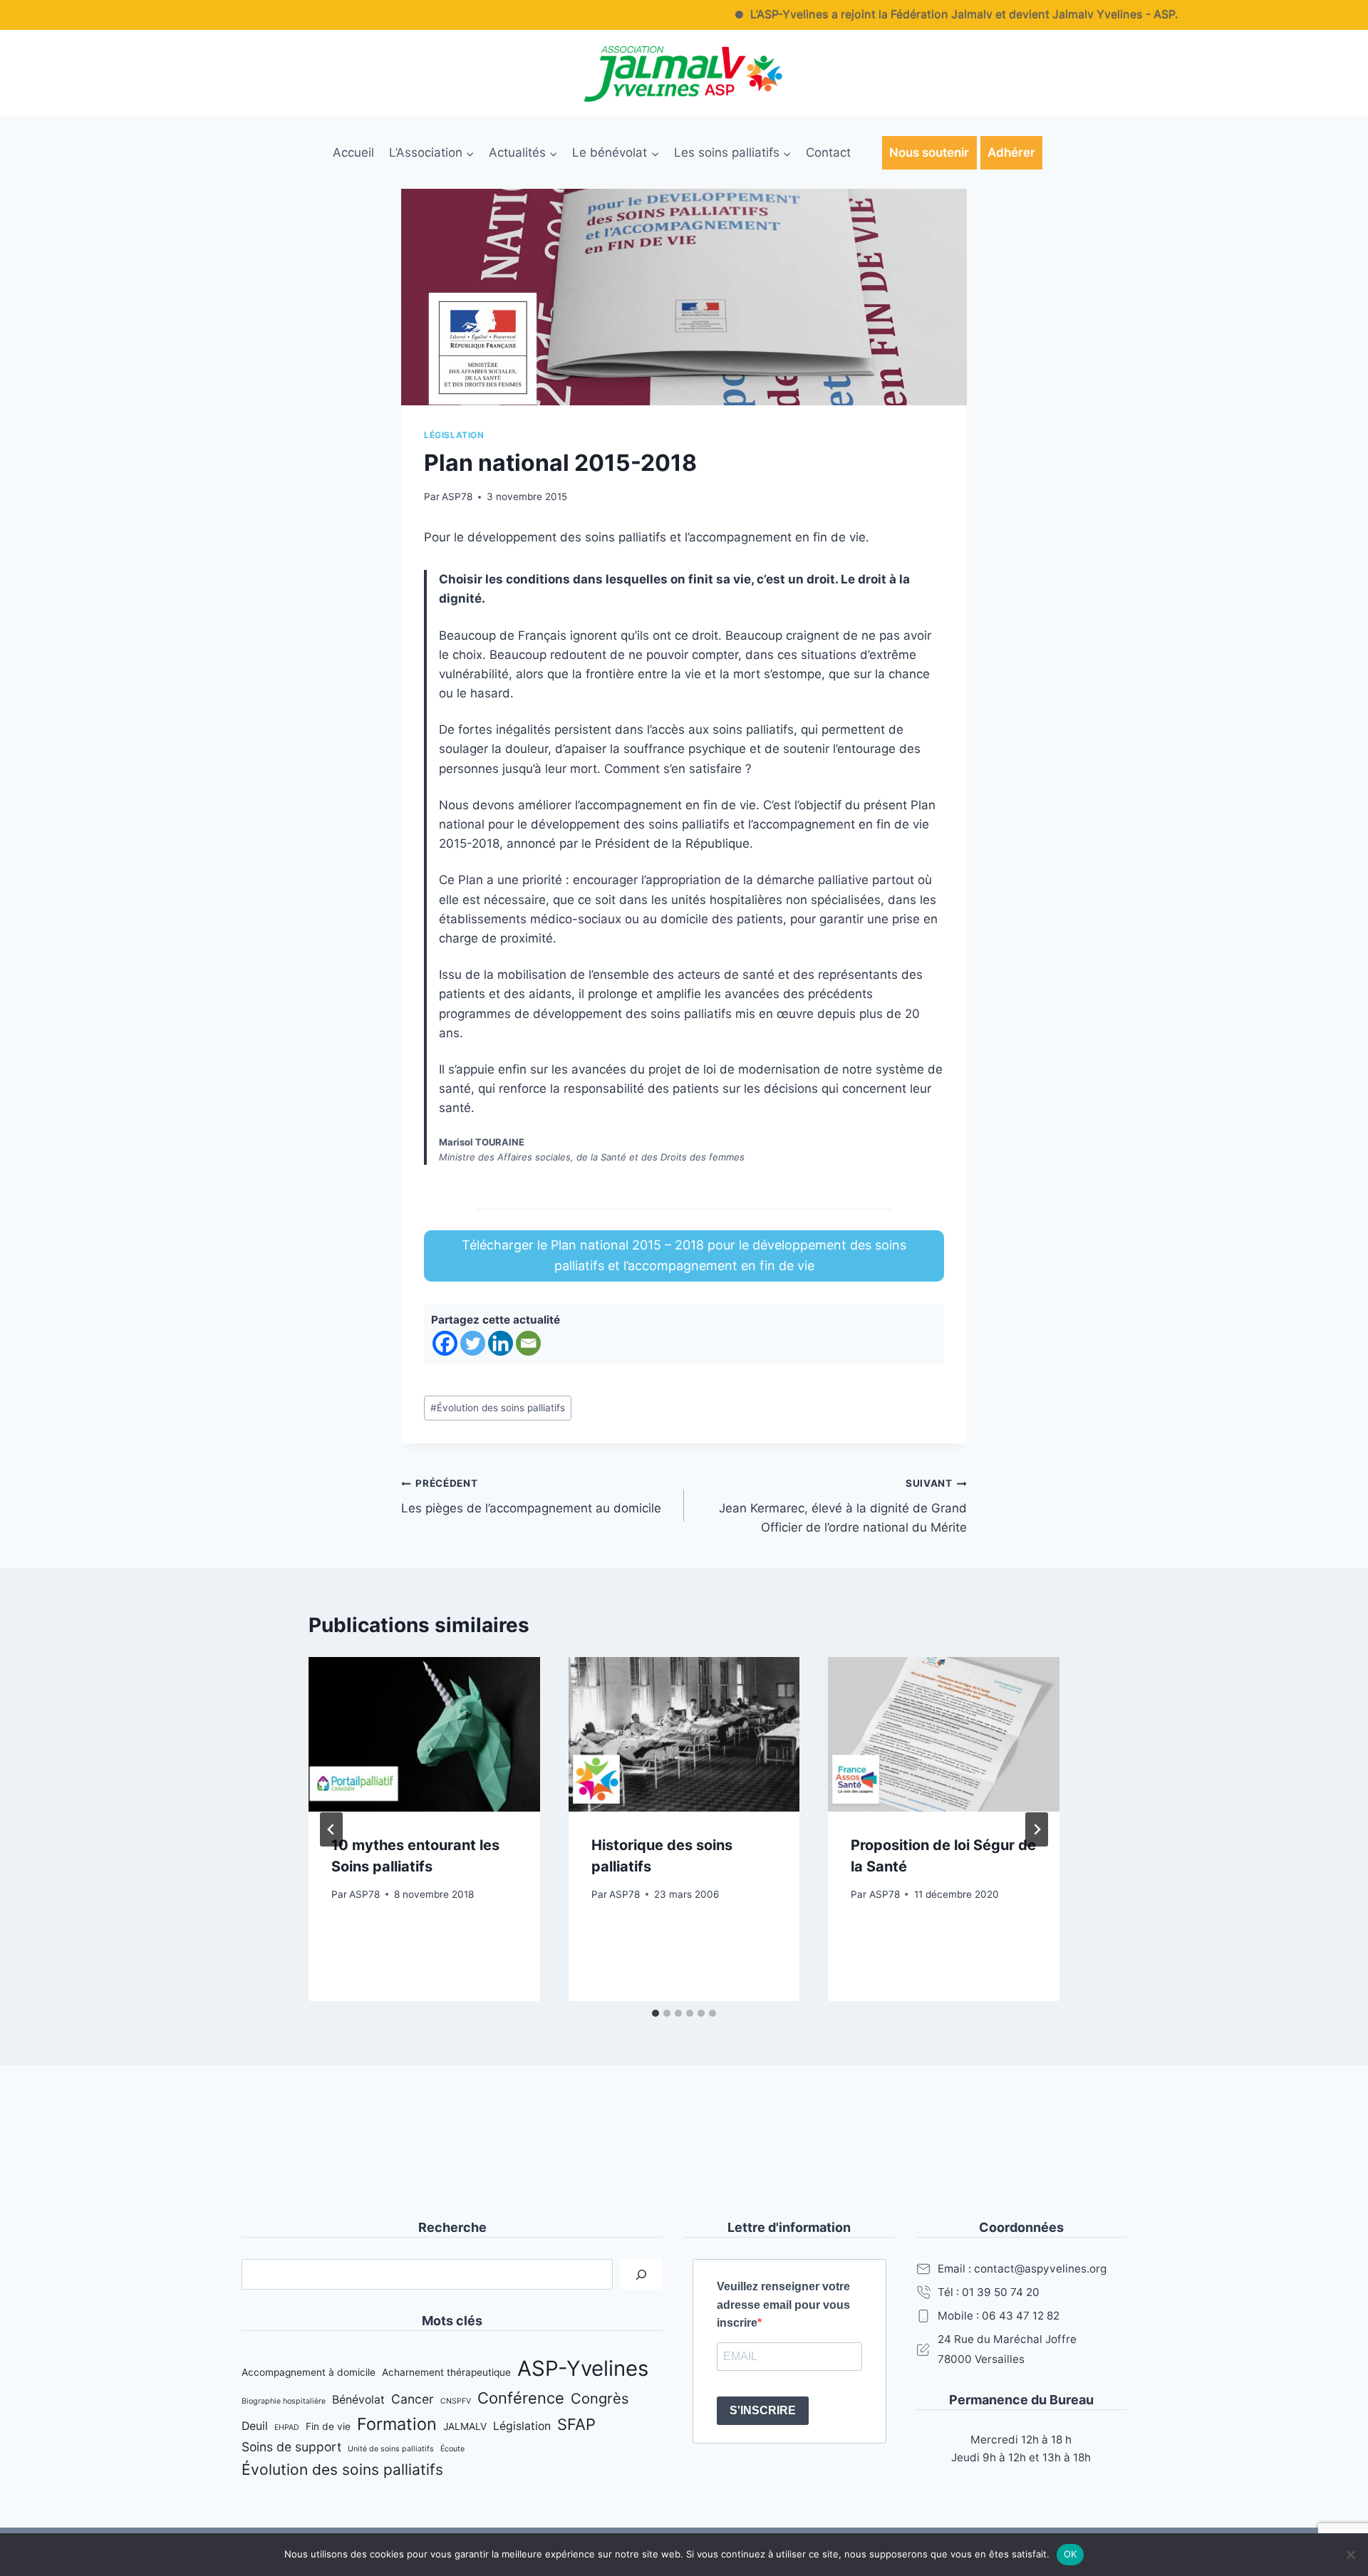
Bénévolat (358, 2400)
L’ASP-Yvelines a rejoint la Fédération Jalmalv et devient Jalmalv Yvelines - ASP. (912, 14)
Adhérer (1011, 152)
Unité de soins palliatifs (391, 2449)
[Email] (528, 1343)
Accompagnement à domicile (309, 2372)
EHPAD (287, 2427)
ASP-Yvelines (583, 2368)
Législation (454, 435)
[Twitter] (473, 1343)
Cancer (413, 2399)
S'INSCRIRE (763, 2410)
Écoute (452, 2449)
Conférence (521, 2398)
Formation (397, 2424)
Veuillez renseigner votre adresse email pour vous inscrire (783, 2305)
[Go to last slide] (331, 1829)
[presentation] (424, 1734)
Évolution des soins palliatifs (498, 1408)
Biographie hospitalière (284, 2401)
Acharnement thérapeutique (446, 2372)
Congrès (600, 2398)
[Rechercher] (641, 2274)
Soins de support (291, 2447)
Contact (828, 152)
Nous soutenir (929, 152)
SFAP (576, 2424)
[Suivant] (1037, 1829)
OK (1071, 2554)
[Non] (1350, 2555)
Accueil (353, 152)
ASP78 (457, 497)
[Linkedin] (501, 1343)
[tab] (655, 2013)
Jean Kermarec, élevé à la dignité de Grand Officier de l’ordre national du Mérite (843, 1506)
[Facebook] (445, 1343)
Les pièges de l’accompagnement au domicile (531, 1496)
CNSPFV (456, 2401)
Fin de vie (328, 2426)
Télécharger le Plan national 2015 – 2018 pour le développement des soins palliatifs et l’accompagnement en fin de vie (684, 1255)
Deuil (255, 2426)
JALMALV (465, 2426)
